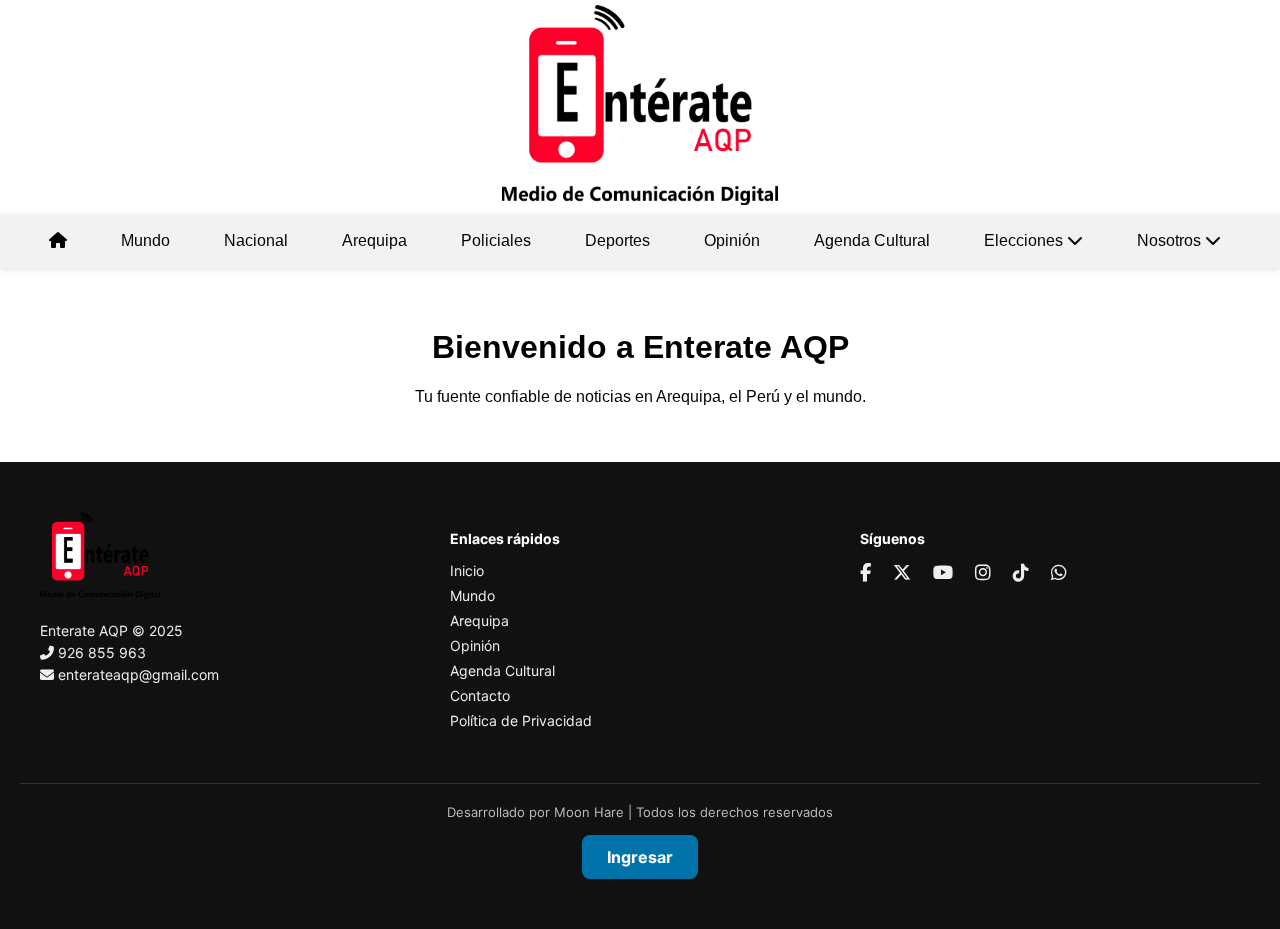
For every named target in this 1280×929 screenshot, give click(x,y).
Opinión (732, 240)
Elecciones (1025, 240)
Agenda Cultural (872, 240)
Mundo (145, 240)
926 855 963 (102, 652)
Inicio (467, 570)
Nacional (256, 240)
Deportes (617, 240)
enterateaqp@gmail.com (138, 674)
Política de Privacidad (521, 720)
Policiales (496, 240)
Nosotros (1171, 240)
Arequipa (374, 240)
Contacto (480, 695)
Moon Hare (589, 812)
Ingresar (640, 857)
